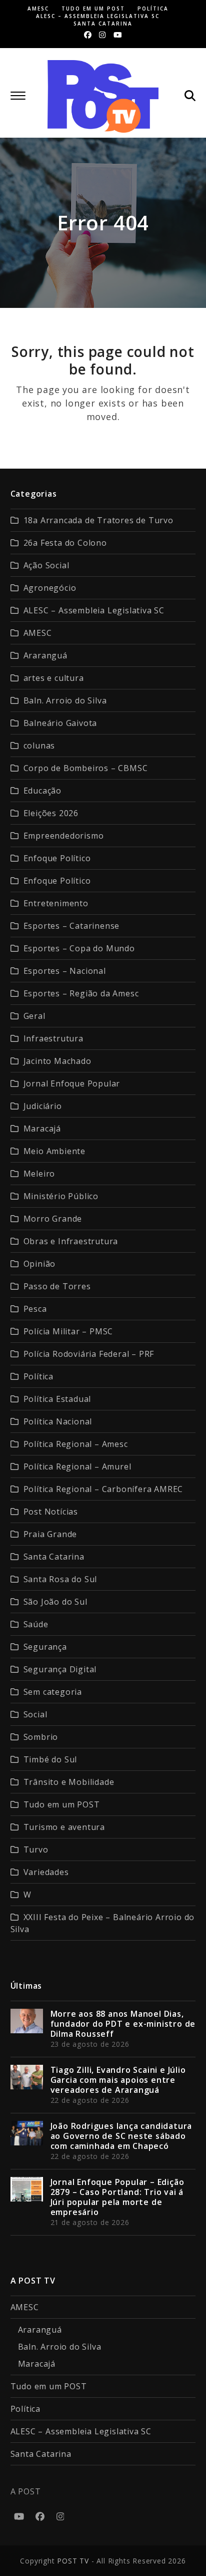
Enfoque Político (57, 858)
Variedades (46, 1872)
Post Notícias (51, 1512)
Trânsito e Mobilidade (69, 1782)
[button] (18, 96)
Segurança (45, 1647)
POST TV (73, 2561)
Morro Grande (53, 1219)
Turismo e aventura (64, 1827)
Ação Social (46, 565)
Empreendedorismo (64, 836)
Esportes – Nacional (65, 971)
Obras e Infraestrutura (71, 1241)
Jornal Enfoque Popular (72, 1083)
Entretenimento (56, 903)
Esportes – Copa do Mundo (79, 948)
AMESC (38, 633)
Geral (34, 1016)
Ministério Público (61, 1196)
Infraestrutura (53, 1038)
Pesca (35, 1309)
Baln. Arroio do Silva (65, 700)
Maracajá (42, 1129)
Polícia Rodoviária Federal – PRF (89, 1354)
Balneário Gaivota (60, 723)
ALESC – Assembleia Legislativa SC (94, 610)
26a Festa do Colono (65, 543)
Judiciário (43, 1106)
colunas (39, 746)
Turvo (36, 1850)
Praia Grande (50, 1534)
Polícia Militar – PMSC (68, 1331)
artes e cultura (54, 678)
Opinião (40, 1264)
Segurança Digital (60, 1669)
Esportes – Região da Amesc (81, 993)
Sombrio (41, 1737)
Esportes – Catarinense (72, 926)
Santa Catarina (54, 1557)
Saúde (36, 1624)
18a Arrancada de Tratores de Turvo (98, 520)
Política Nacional (58, 1421)
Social (35, 1714)
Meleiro (39, 1174)
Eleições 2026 (51, 813)
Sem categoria (53, 1692)
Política (38, 1376)
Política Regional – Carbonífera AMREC (103, 1489)
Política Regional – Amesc (76, 1444)
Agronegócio (50, 588)
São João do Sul (55, 1602)
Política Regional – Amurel (77, 1466)
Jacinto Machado (57, 1061)
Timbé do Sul (50, 1759)
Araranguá (45, 655)
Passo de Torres (57, 1286)
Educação (42, 791)
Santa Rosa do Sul (60, 1579)
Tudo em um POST (62, 1804)
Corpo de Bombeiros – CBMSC (86, 768)
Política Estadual (57, 1399)
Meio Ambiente (54, 1151)
